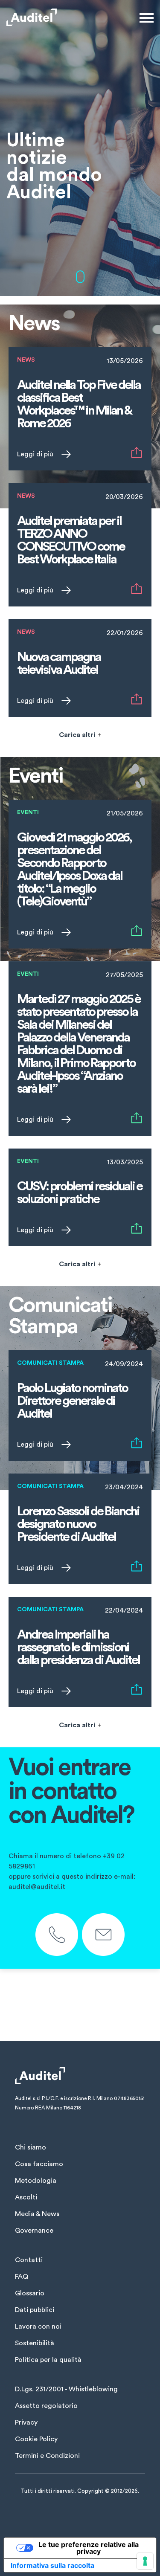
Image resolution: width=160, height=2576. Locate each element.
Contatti (29, 2260)
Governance (34, 2231)
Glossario (30, 2293)
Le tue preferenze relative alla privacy (89, 2548)
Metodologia (36, 2181)
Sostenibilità (35, 2343)
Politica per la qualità (48, 2360)
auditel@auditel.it (37, 1887)
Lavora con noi (38, 2327)
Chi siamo (31, 2147)
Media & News (37, 2214)
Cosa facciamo (39, 2164)
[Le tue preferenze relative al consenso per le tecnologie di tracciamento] (145, 2561)
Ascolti (26, 2197)
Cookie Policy (36, 2439)
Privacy (26, 2422)
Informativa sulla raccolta (52, 2565)
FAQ (22, 2277)
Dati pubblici (35, 2310)
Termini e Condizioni (47, 2456)
